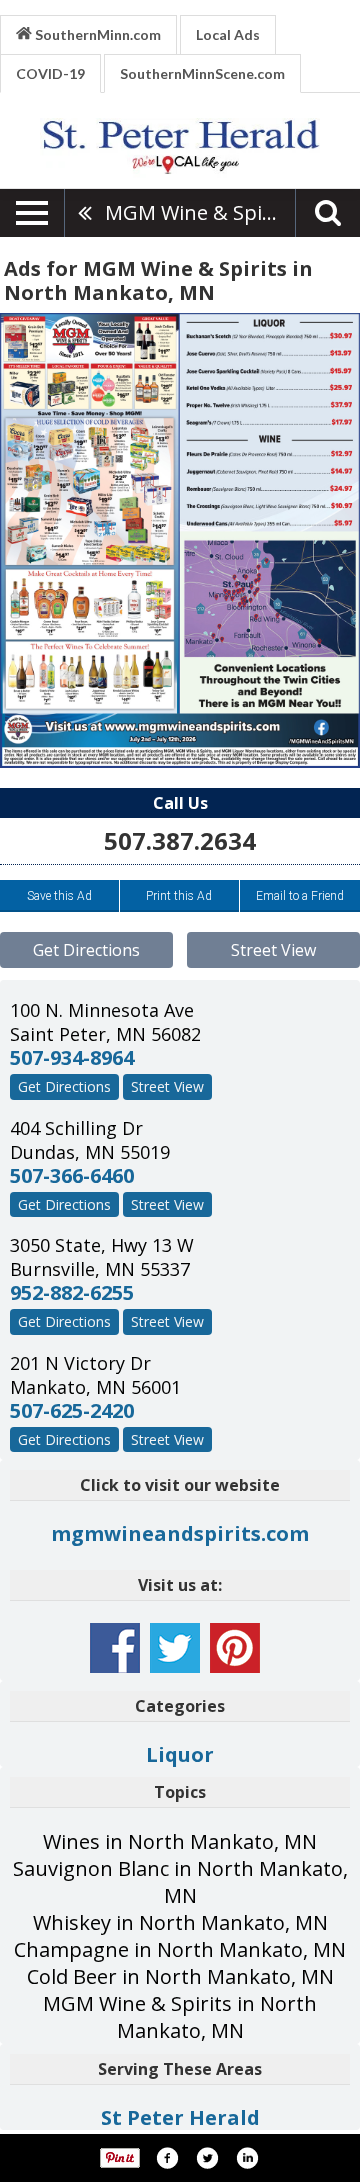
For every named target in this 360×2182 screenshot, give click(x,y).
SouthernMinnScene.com (202, 73)
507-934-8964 (72, 1057)
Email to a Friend (300, 896)
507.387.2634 (180, 840)
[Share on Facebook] (167, 2158)
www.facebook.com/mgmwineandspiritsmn (115, 1648)
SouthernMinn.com (96, 34)
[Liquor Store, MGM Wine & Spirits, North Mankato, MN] (180, 540)
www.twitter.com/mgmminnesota (175, 1648)
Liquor (180, 1754)
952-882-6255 (72, 1292)
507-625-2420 (72, 1410)
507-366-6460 (72, 1175)
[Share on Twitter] (207, 2158)
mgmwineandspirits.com (180, 1533)
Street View (273, 950)
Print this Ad (179, 896)
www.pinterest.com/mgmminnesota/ (235, 1648)
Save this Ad (59, 896)
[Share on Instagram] (247, 2158)
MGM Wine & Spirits (199, 212)
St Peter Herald (180, 2117)
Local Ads (228, 34)
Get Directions (86, 950)
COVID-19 (50, 73)
